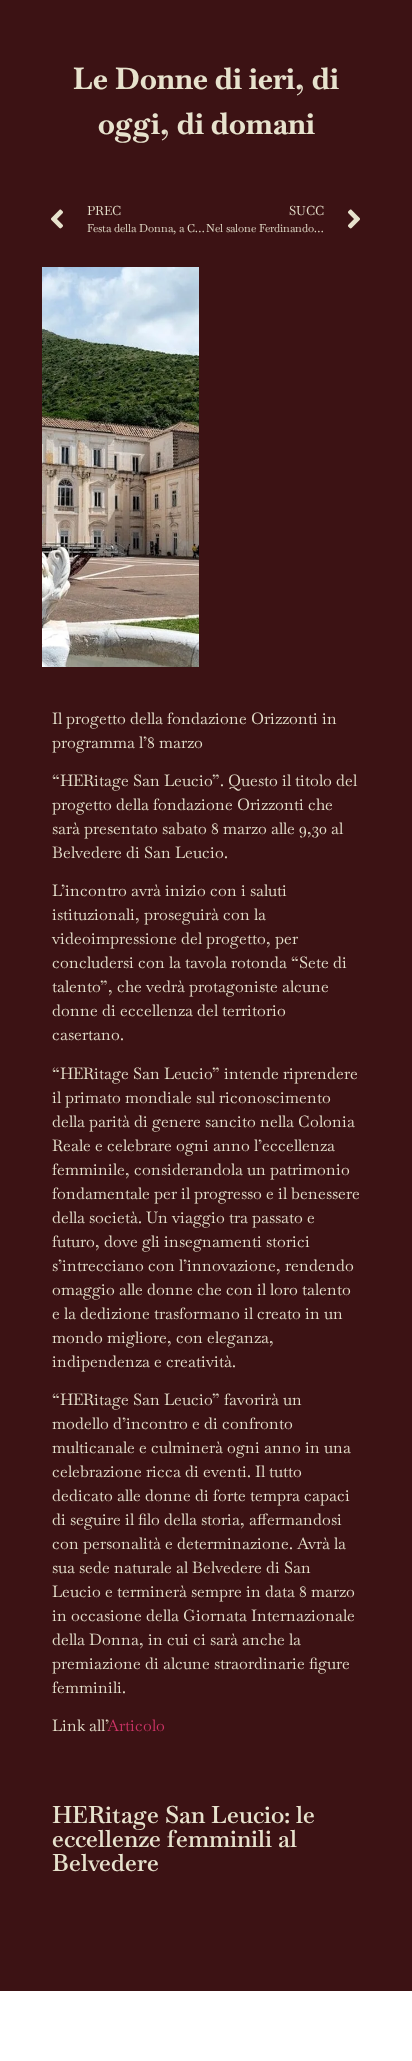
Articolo (136, 1725)
